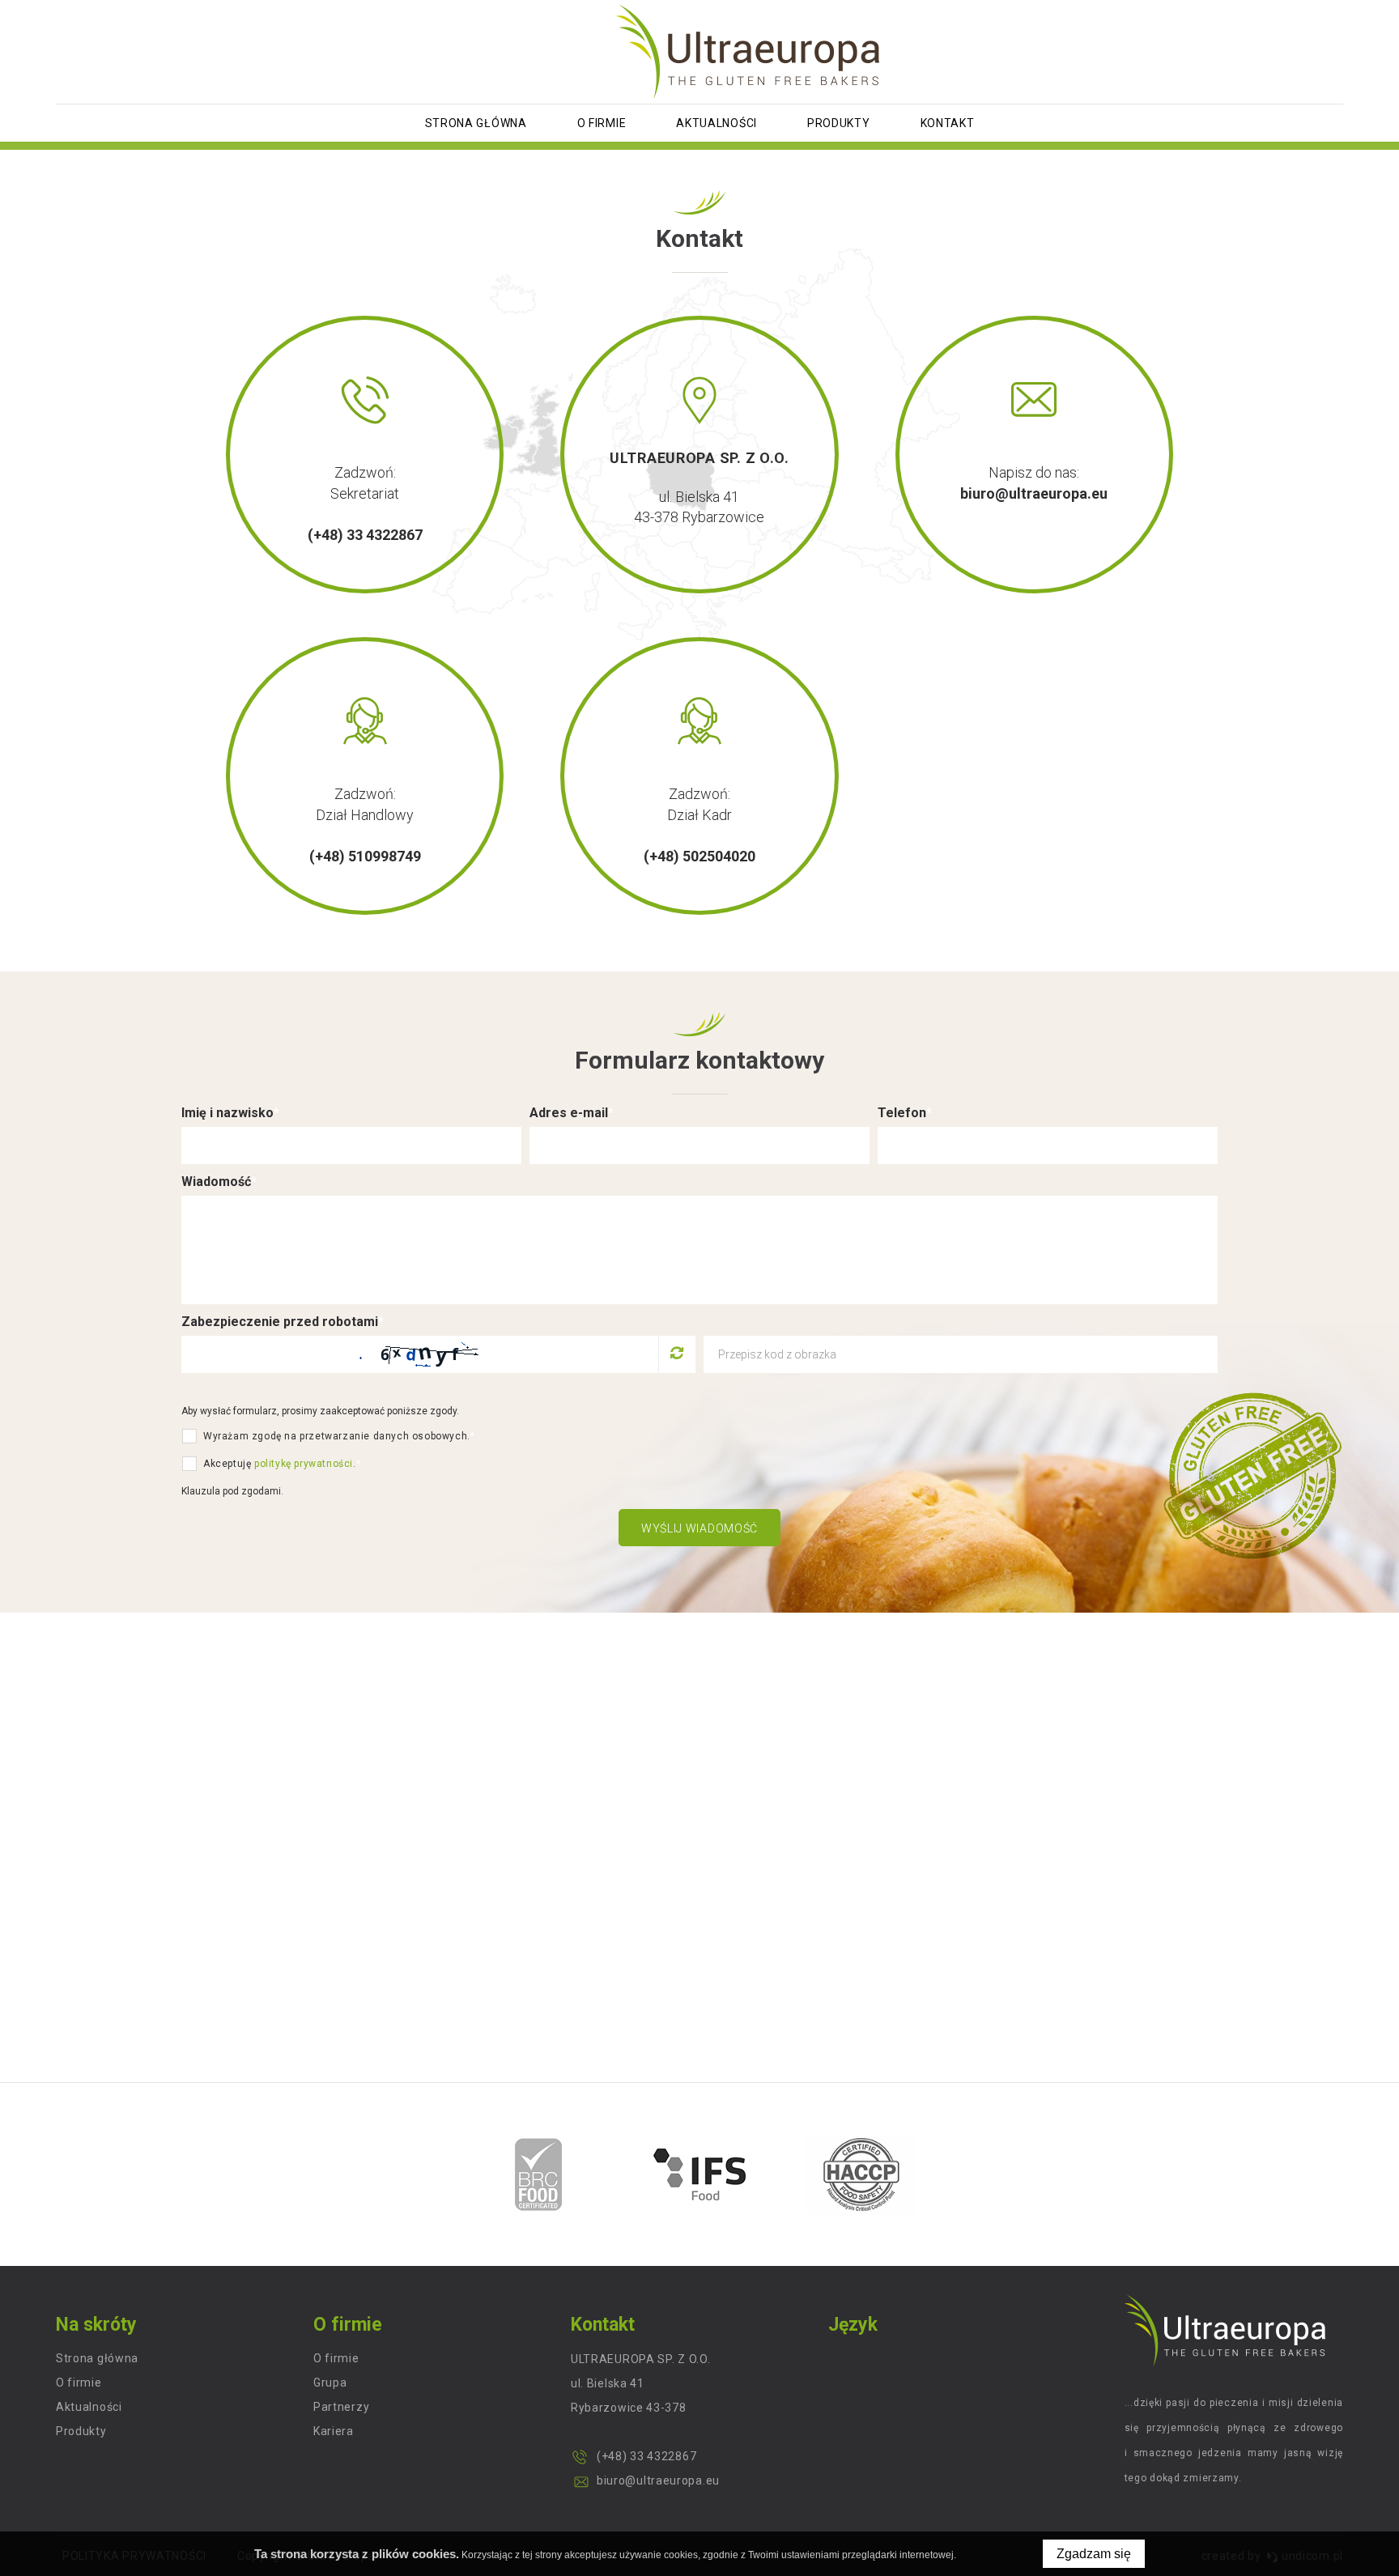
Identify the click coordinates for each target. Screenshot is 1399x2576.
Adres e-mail (572, 1113)
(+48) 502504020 (699, 856)
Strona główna (476, 123)
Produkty (839, 123)
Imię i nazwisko (230, 1113)
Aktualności (717, 123)
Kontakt (948, 123)
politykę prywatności (304, 1464)
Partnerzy (341, 2407)
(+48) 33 (621, 2456)
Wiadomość (219, 1182)
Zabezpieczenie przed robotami (283, 1322)
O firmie (602, 123)
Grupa (330, 2383)
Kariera (334, 2431)
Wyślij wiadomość (699, 1528)
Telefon (905, 1113)
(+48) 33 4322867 (365, 535)
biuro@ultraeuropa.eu (1034, 493)
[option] (539, 2174)
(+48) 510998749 (365, 856)
